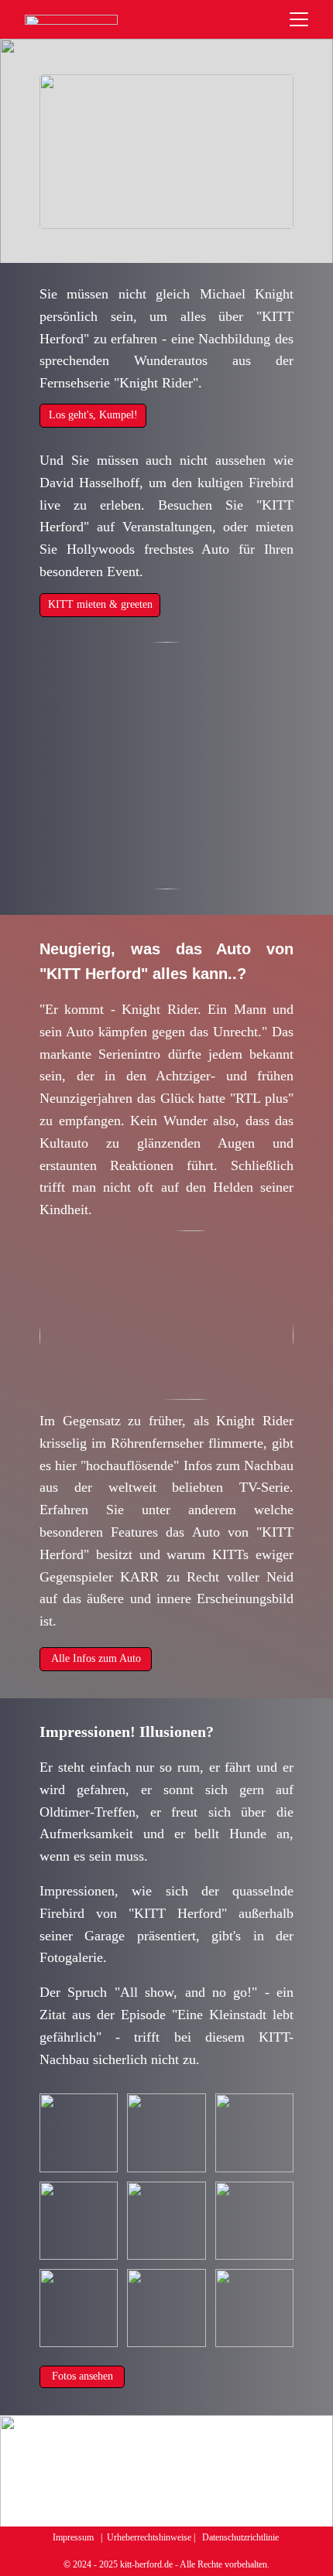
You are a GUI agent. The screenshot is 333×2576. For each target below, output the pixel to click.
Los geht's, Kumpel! (93, 415)
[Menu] (299, 19)
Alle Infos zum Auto (96, 1658)
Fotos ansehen (82, 2376)
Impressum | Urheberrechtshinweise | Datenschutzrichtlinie (167, 2537)
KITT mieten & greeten (100, 604)
